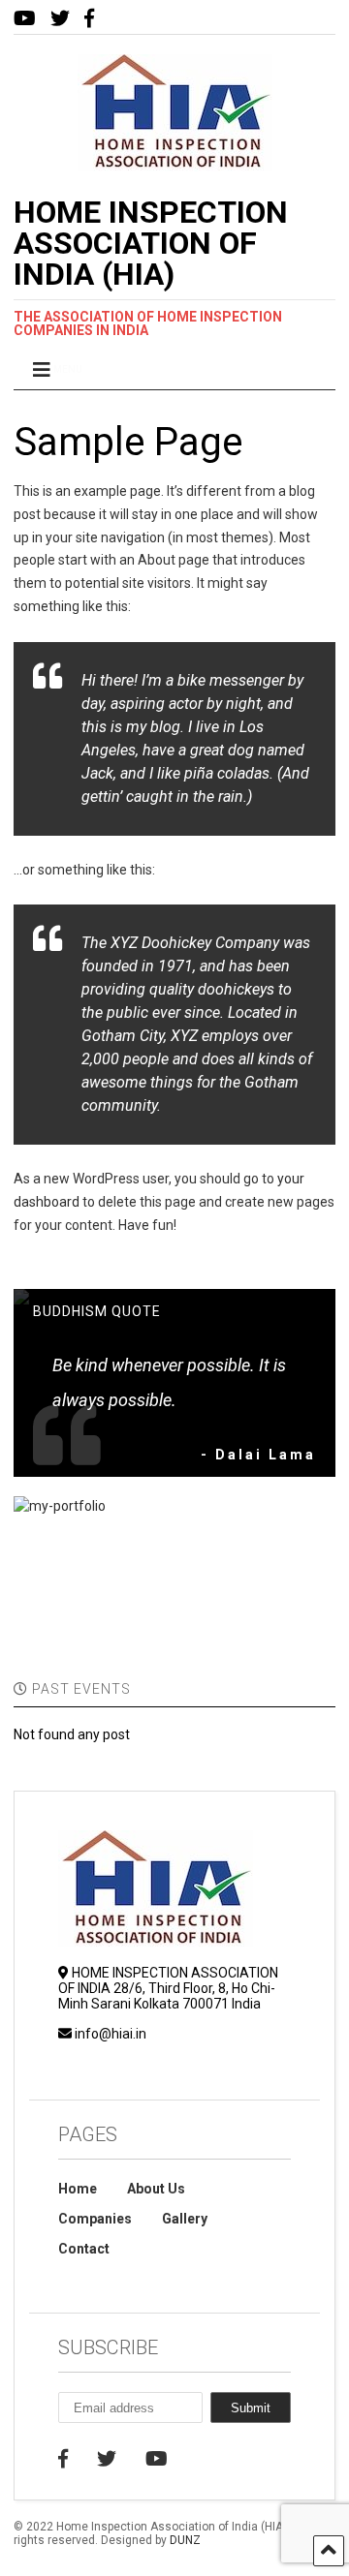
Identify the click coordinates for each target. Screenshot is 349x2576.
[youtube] (25, 19)
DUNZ (185, 2540)
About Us (156, 2189)
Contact (84, 2249)
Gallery (185, 2219)
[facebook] (89, 19)
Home (78, 2189)
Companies (95, 2219)
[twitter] (60, 19)
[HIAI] (175, 163)
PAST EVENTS (79, 1689)
